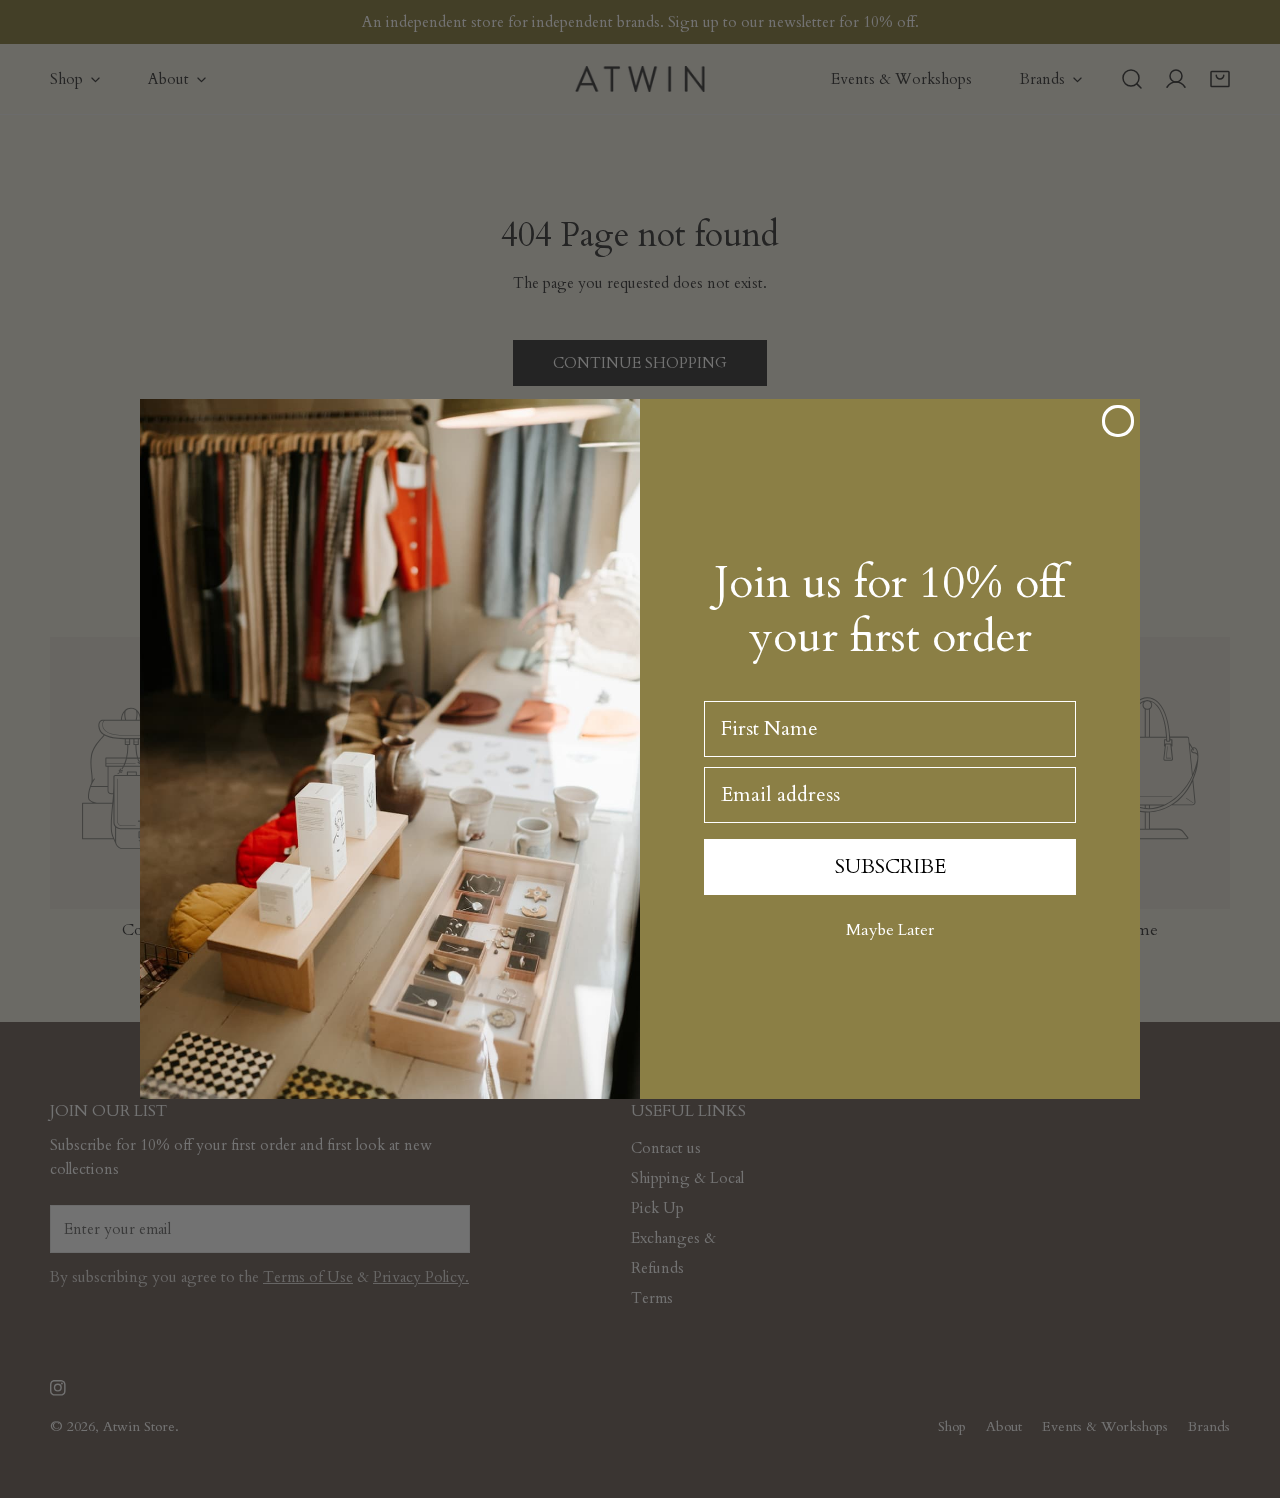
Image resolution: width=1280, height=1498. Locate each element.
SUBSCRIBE (890, 866)
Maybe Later (890, 930)
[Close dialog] (1118, 421)
